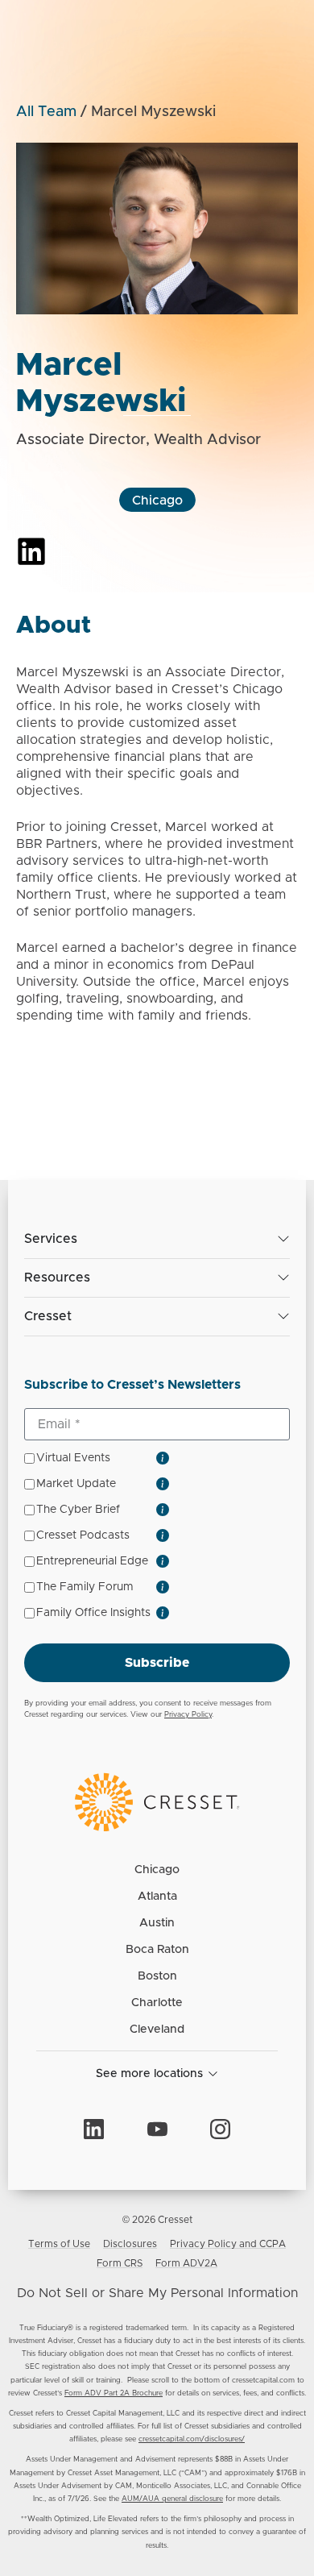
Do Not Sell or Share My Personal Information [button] (157, 2293)
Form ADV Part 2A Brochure (114, 2393)
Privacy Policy (188, 1715)
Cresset (48, 1316)
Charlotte (157, 2003)
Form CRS (120, 2263)
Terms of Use (59, 2244)
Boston (157, 1976)
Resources (57, 1278)
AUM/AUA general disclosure (172, 2499)
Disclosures (130, 2244)
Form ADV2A (186, 2263)
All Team (46, 112)
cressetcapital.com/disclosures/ (192, 2439)
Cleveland (157, 2030)
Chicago (157, 501)
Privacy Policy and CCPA (228, 2244)
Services (51, 1239)
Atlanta (157, 1897)
